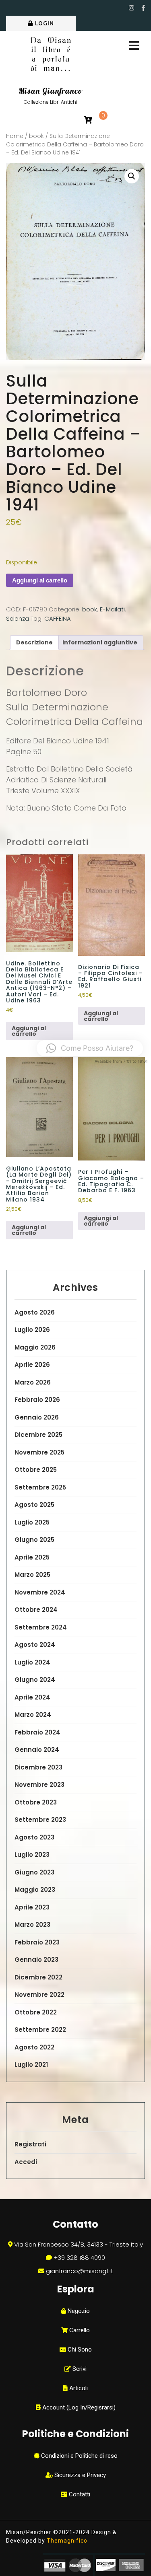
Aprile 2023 (32, 1907)
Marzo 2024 (33, 1715)
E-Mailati (112, 609)
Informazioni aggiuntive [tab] (100, 642)
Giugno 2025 (34, 1540)
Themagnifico (66, 2541)
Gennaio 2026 (37, 1417)
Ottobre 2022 (36, 2012)
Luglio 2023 (32, 1855)
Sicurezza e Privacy (79, 2475)
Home (15, 136)
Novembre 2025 (39, 1452)
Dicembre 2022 (38, 1977)
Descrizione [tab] (34, 642)
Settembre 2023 (40, 1820)
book (36, 136)
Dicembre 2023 (38, 1767)
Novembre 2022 (39, 1995)
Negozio (78, 2311)
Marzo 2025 (32, 1575)
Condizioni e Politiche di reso (79, 2456)
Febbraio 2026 (37, 1400)
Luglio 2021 (31, 2065)
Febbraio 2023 (37, 1942)
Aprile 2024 (32, 1697)
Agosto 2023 (34, 1837)
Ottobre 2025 (36, 1470)
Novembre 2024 (40, 1592)
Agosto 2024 (35, 1645)
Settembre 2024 (41, 1627)
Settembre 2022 (40, 2030)
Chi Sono (79, 2350)
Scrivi (79, 2369)
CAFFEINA (58, 618)
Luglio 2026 (32, 1330)
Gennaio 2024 (37, 1750)
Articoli (78, 2388)
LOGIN (44, 23)
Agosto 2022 (34, 2047)
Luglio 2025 (32, 1522)
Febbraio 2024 (37, 1732)
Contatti (79, 2494)
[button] (132, 176)
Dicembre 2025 (38, 1435)
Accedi (26, 2162)
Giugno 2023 (34, 1872)
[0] (88, 120)
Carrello (79, 2330)
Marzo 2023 (32, 1925)
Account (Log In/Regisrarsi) (78, 2407)
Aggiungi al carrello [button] (29, 1031)
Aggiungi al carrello (40, 580)
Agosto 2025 (34, 1505)
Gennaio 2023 (36, 1960)
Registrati (30, 2144)
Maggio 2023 (35, 1890)
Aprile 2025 (32, 1557)
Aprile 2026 (32, 1365)
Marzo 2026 (33, 1382)
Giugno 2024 (35, 1680)
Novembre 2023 (39, 1785)
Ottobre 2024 (36, 1610)
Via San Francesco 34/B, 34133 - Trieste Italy (79, 2244)
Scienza (18, 618)
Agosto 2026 (35, 1312)
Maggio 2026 (35, 1347)
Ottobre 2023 (36, 1802)
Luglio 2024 (32, 1662)
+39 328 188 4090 (79, 2258)
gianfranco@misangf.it (80, 2271)
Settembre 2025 (40, 1487)
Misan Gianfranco (50, 91)
